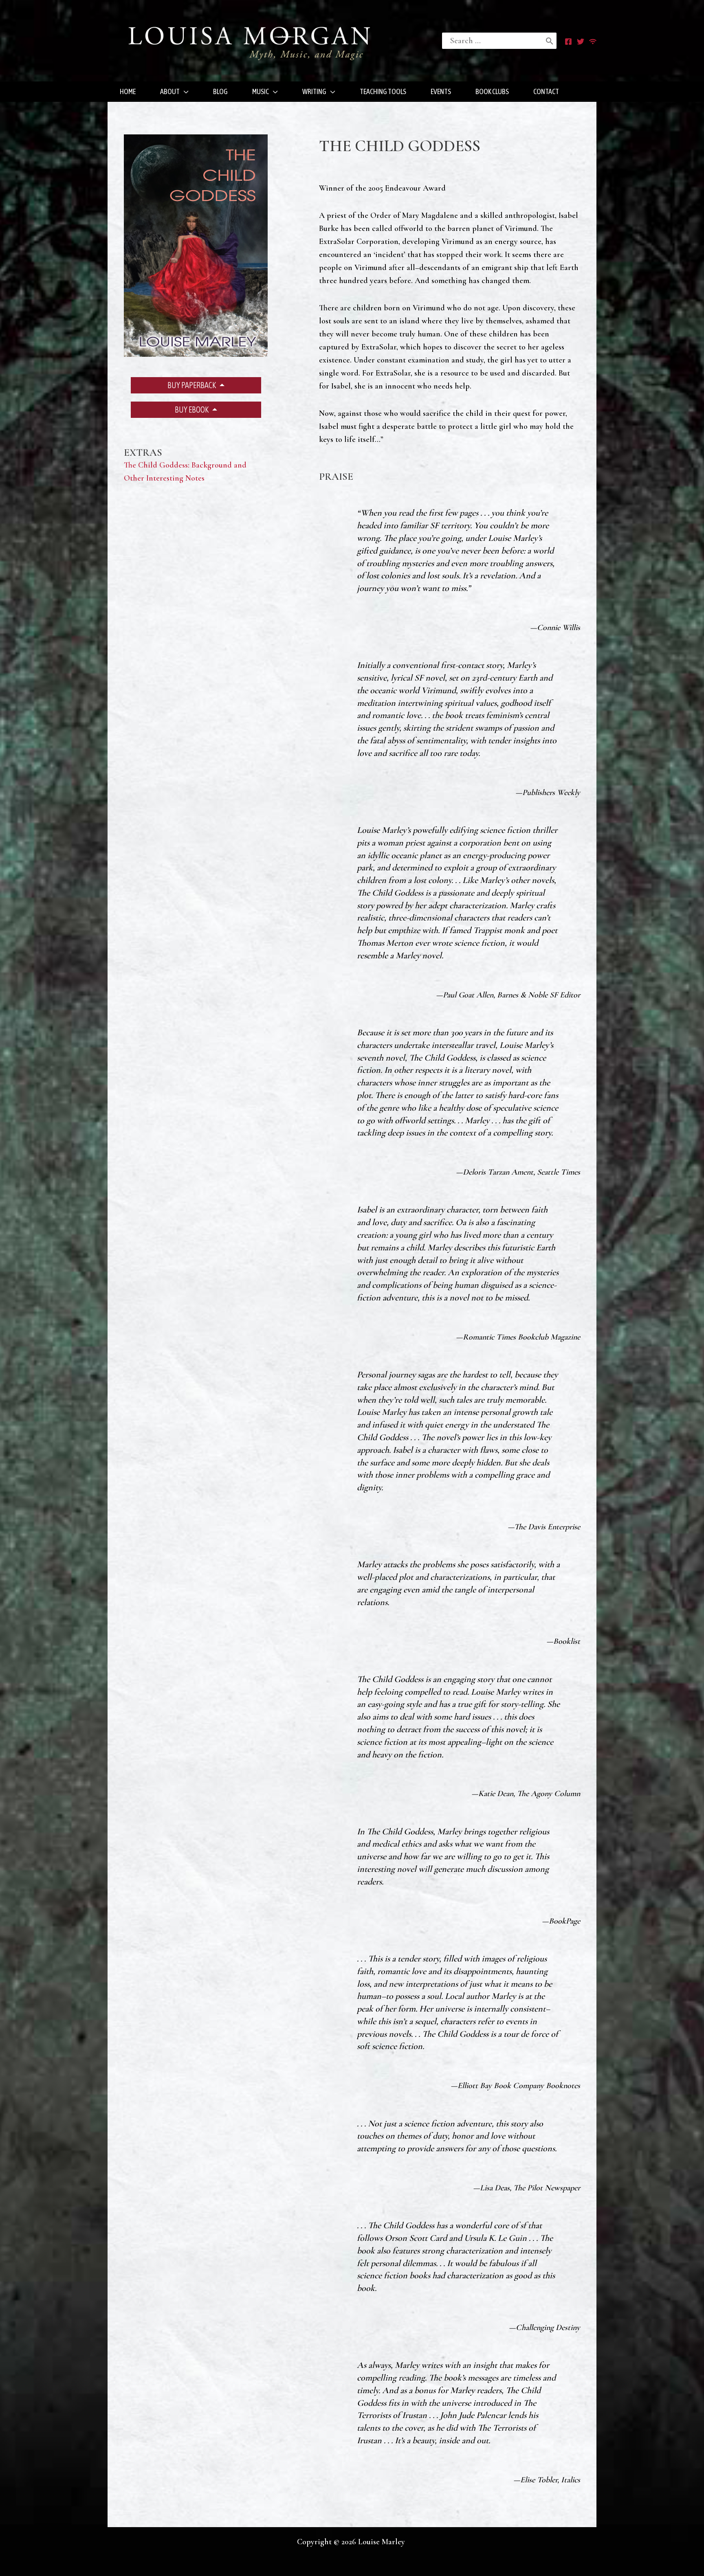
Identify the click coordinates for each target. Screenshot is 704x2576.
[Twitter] (581, 42)
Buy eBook (192, 410)
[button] (184, 92)
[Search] (550, 41)
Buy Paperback (192, 385)
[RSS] (593, 42)
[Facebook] (568, 42)
